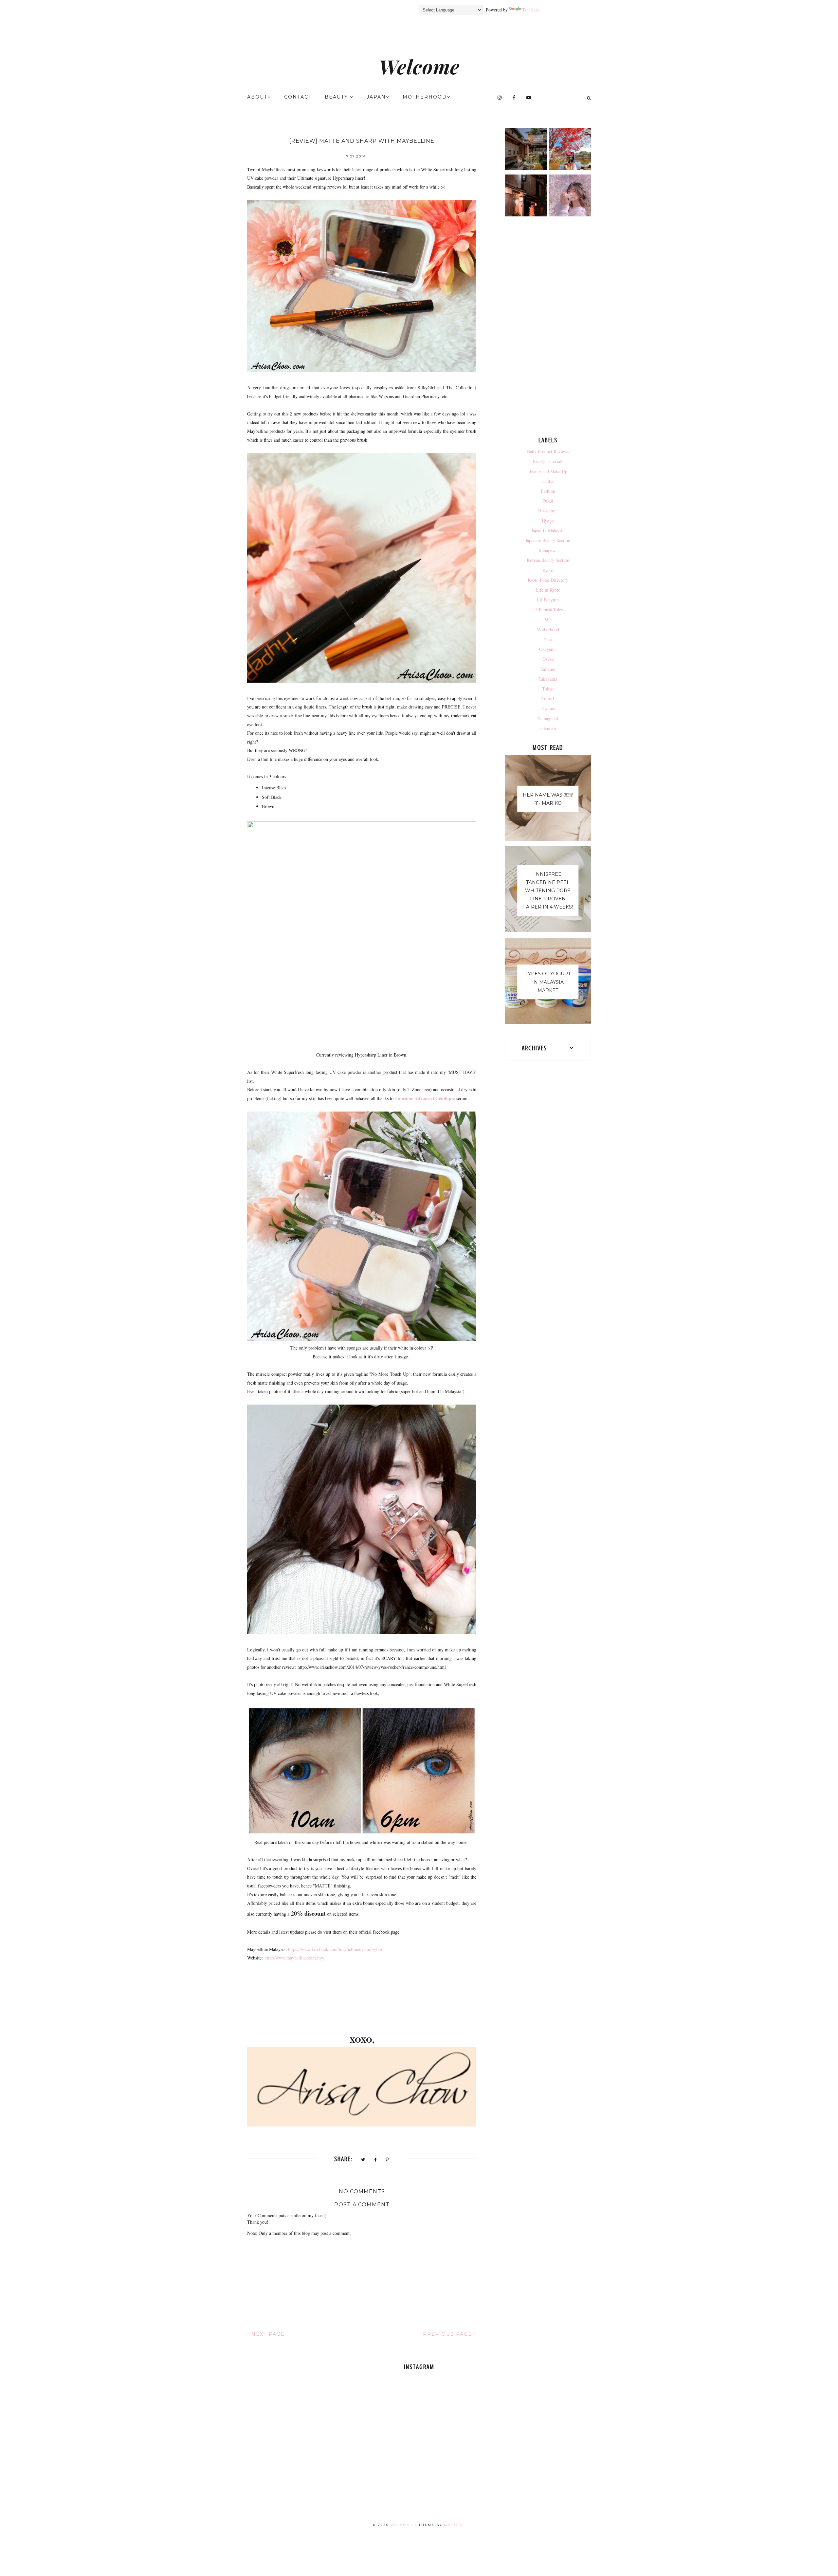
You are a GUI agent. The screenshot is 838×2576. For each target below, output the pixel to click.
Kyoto (548, 570)
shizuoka (548, 728)
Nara (548, 639)
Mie (548, 620)
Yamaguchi (548, 718)
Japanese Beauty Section (548, 540)
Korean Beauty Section (548, 560)
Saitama (548, 669)
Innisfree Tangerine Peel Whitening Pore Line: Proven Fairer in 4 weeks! (548, 891)
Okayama (548, 649)
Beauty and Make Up (548, 471)
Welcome (419, 66)
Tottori (548, 699)
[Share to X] (363, 2160)
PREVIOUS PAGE (448, 2334)
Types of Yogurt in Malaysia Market (548, 982)
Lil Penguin (548, 600)
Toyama (548, 708)
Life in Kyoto (548, 590)
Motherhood (425, 97)
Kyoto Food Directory (548, 580)
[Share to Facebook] (376, 2160)
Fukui (548, 501)
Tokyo (548, 689)
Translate (530, 10)
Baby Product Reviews (548, 451)
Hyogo (548, 521)
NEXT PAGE (267, 2334)
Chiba (548, 481)
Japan (376, 97)
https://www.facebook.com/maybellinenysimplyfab (336, 1949)
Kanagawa (548, 550)
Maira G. (455, 2525)
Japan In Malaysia (548, 531)
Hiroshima (548, 511)
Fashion (548, 491)
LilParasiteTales (548, 609)
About (257, 97)
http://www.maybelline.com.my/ (294, 1958)
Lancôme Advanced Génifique (425, 1098)
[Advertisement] (548, 328)
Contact (298, 97)
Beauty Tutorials (548, 461)
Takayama (548, 679)
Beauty (337, 97)
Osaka (548, 659)
